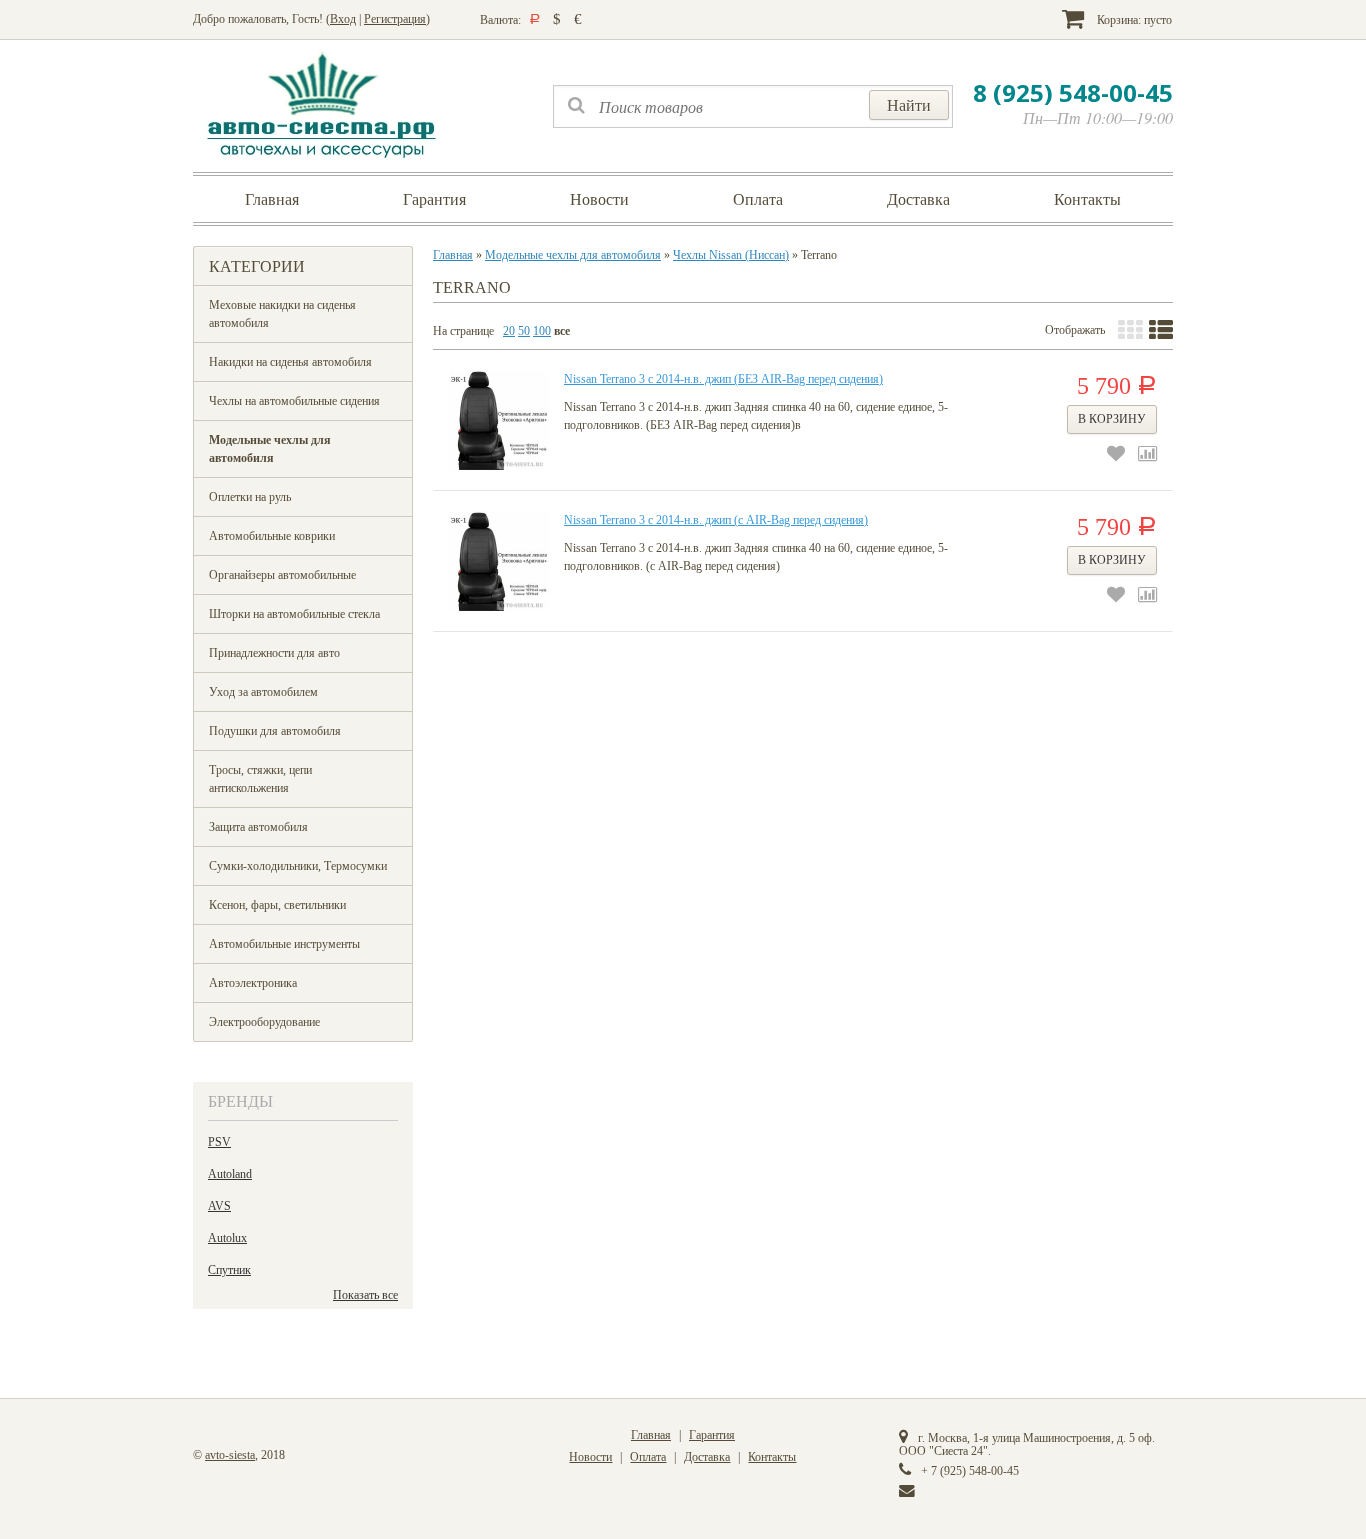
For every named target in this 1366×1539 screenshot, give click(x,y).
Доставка (918, 199)
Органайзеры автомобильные (282, 575)
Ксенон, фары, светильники (277, 905)
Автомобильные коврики (272, 536)
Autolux (227, 1238)
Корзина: (1133, 20)
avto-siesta (230, 1455)
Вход (343, 19)
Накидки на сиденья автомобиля (290, 362)
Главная (272, 199)
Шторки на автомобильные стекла (294, 614)
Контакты (1087, 199)
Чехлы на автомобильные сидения (294, 401)
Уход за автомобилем (263, 692)
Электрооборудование (264, 1022)
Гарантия (434, 199)
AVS (219, 1206)
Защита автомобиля (258, 827)
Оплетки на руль (250, 497)
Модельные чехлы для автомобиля (270, 449)
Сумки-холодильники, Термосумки (298, 866)
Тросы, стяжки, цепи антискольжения (260, 779)
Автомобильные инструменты (284, 944)
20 (509, 331)
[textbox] (753, 106)
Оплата (758, 199)
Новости (599, 199)
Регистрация (395, 19)
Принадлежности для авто (274, 653)
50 (524, 331)
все (562, 331)
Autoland (230, 1174)
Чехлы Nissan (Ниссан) (731, 255)
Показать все (365, 1295)
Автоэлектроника (253, 983)
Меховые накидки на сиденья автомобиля (282, 314)
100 (542, 331)
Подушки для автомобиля (275, 731)
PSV (219, 1142)
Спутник (229, 1270)
